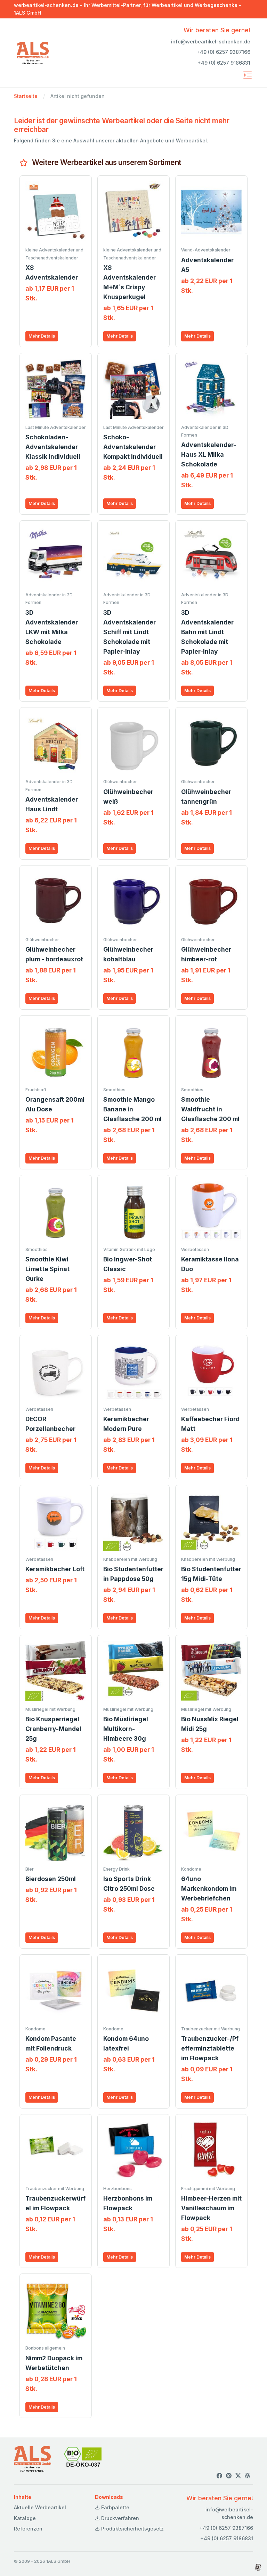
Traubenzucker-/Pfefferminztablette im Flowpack (210, 2048)
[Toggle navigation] (248, 75)
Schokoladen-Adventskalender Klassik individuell (53, 447)
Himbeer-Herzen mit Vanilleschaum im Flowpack (211, 2208)
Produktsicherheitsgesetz (132, 2529)
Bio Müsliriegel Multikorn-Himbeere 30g (126, 1729)
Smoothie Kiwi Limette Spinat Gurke (47, 1269)
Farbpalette (115, 2507)
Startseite (26, 96)
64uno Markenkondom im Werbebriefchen (209, 1888)
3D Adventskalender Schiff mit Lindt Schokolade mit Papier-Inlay (130, 632)
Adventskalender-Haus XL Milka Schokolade (209, 454)
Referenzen (28, 2529)
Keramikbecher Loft (55, 1569)
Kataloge (25, 2518)
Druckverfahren (119, 2518)
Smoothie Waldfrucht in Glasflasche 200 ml (210, 1109)
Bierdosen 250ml (51, 1879)
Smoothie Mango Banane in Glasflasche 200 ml (132, 1109)
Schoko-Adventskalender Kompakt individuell (133, 447)
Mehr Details (42, 336)
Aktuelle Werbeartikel (40, 2507)
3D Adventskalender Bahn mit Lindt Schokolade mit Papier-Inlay (207, 632)
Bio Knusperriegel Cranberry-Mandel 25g (53, 1729)
